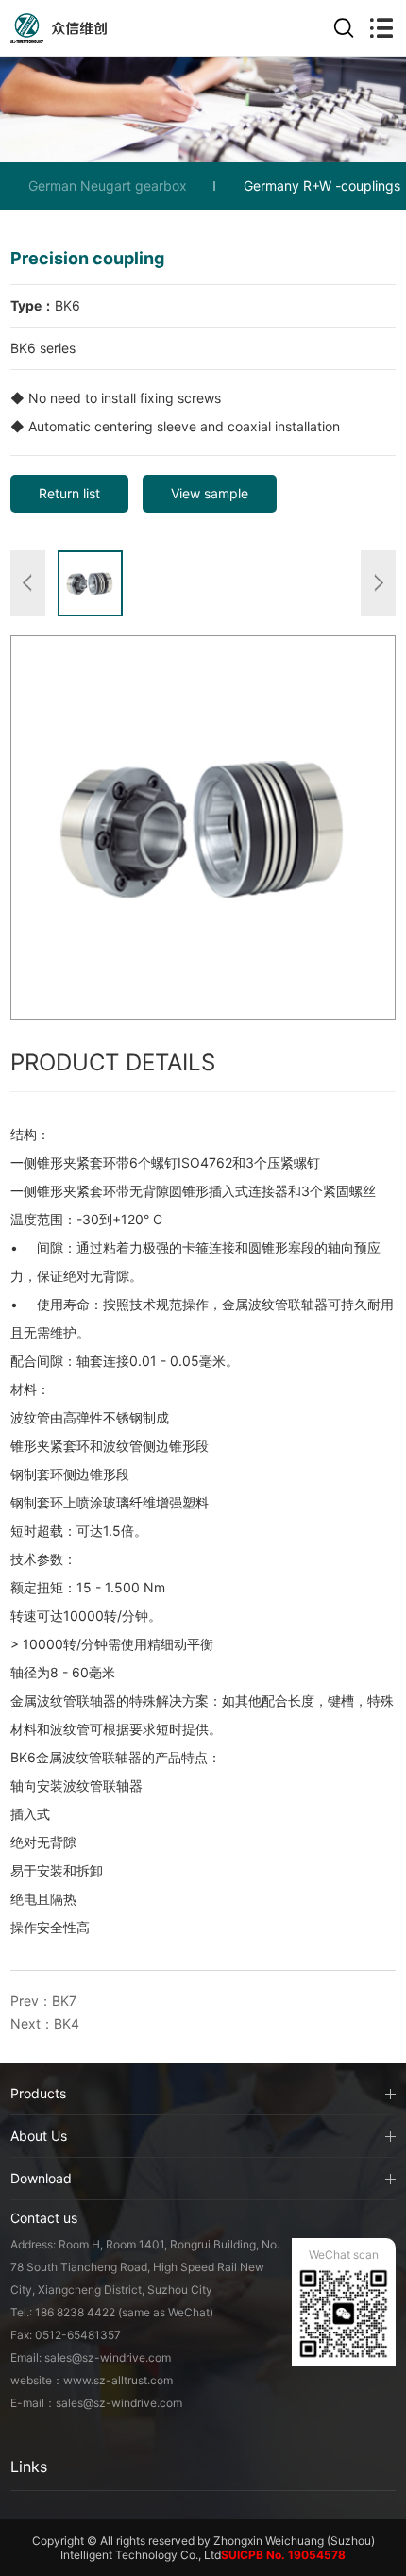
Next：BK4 (45, 2023)
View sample (210, 493)
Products (38, 2093)
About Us (39, 2136)
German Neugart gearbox (108, 185)
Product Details (113, 1062)
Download (41, 2178)
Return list (69, 493)
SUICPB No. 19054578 (283, 2555)
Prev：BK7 (43, 2001)
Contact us (44, 2218)
